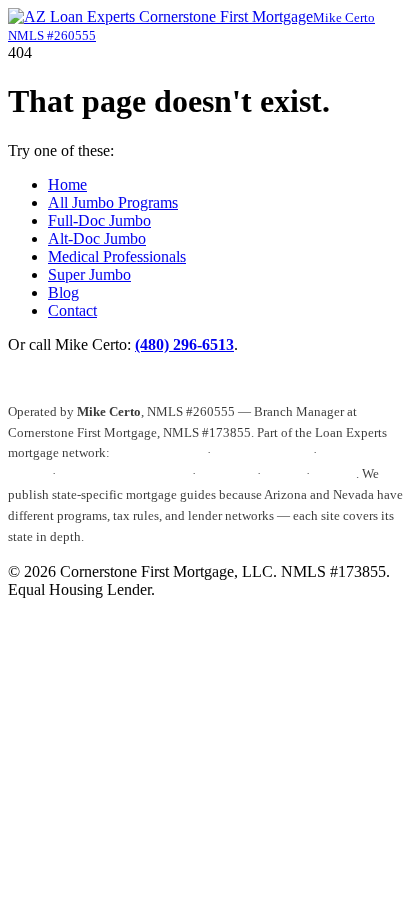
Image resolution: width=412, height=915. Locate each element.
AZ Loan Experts (158, 452)
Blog (63, 292)
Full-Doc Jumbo (99, 220)
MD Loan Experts (262, 452)
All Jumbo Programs (113, 202)
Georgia (334, 473)
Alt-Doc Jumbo (97, 238)
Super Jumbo (89, 274)
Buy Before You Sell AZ (124, 473)
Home (67, 184)
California (226, 473)
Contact (72, 310)
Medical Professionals (117, 256)
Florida (283, 473)
